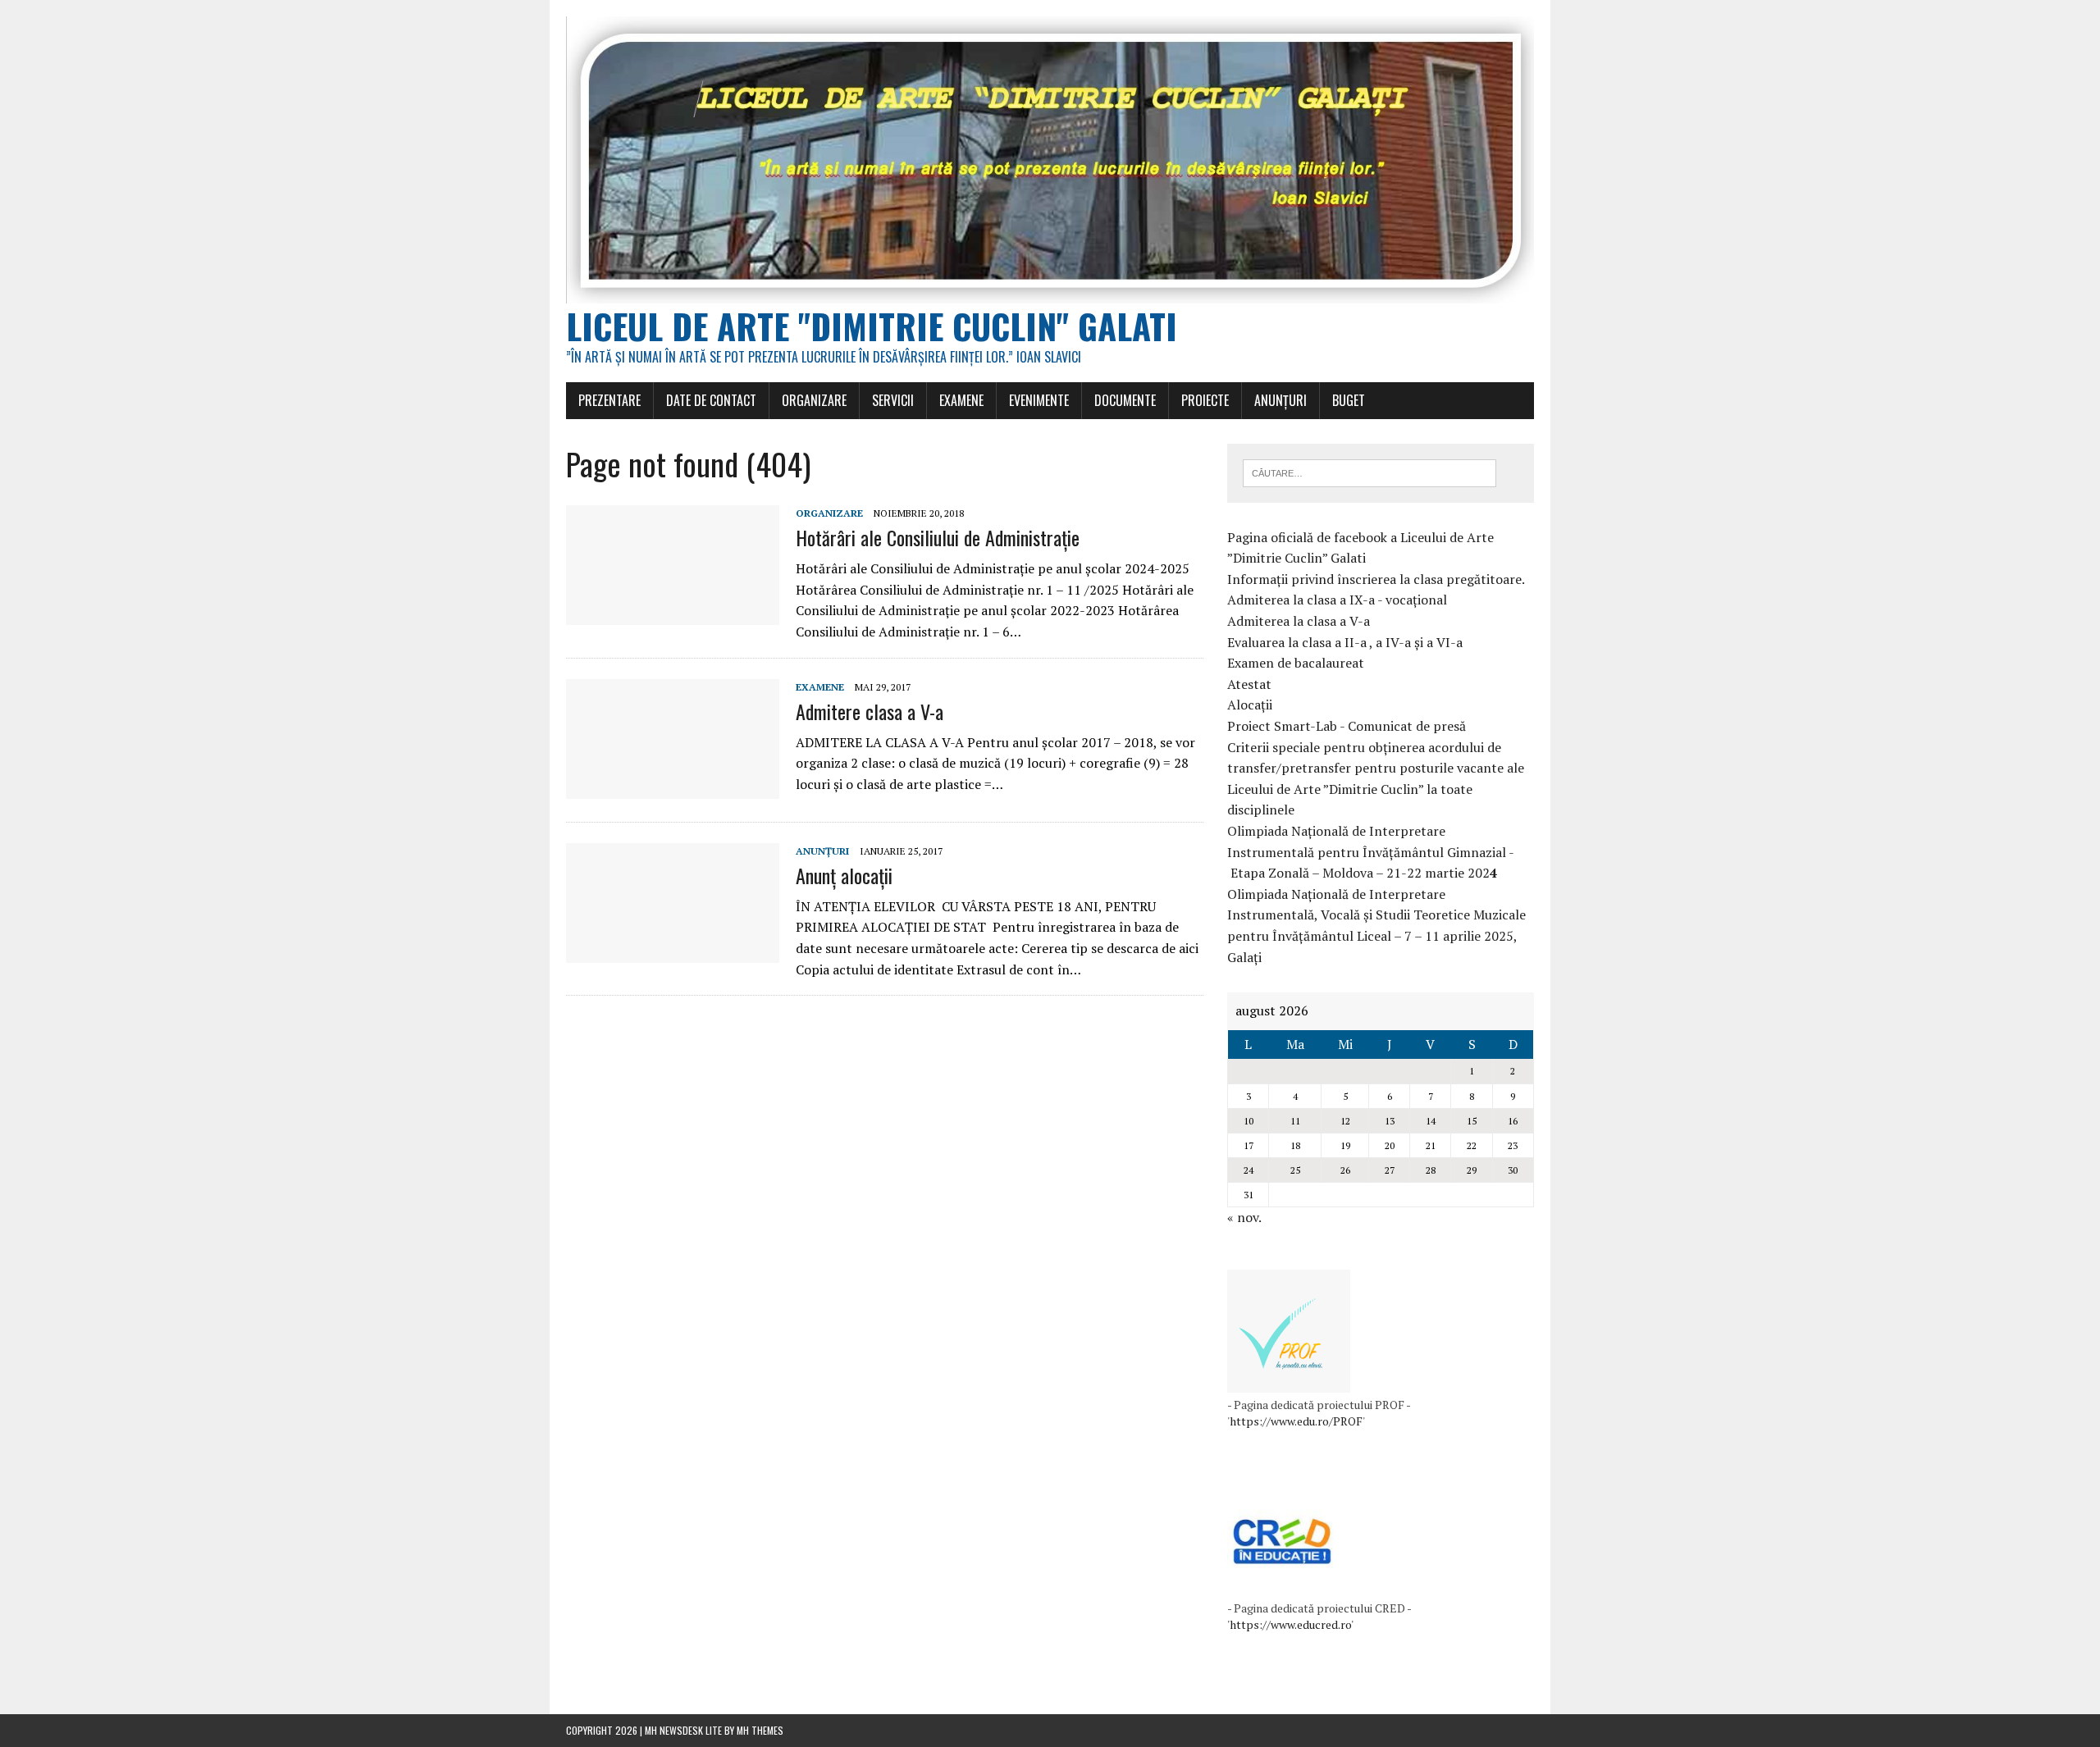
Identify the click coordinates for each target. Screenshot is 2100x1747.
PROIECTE (1205, 400)
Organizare (829, 513)
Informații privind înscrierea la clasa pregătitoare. (1376, 579)
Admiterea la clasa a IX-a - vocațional (1337, 600)
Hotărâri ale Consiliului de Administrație (938, 537)
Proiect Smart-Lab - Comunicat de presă (1347, 726)
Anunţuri (822, 851)
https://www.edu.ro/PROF (1296, 1421)
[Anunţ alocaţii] (673, 951)
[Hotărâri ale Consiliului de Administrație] (673, 614)
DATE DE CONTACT (711, 400)
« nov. (1244, 1217)
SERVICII (893, 400)
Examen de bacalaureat (1296, 663)
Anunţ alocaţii (844, 875)
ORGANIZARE (814, 400)
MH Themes (760, 1730)
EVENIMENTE (1039, 400)
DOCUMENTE (1125, 400)
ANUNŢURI (1281, 400)
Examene (820, 687)
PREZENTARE (609, 400)
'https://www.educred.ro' (1290, 1624)
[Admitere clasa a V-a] (673, 787)
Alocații (1250, 705)
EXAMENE (961, 400)
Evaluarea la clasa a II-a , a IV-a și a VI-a (1345, 642)
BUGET (1349, 400)
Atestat (1249, 684)
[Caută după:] (1370, 472)
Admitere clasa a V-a (870, 711)
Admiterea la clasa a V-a (1299, 621)
